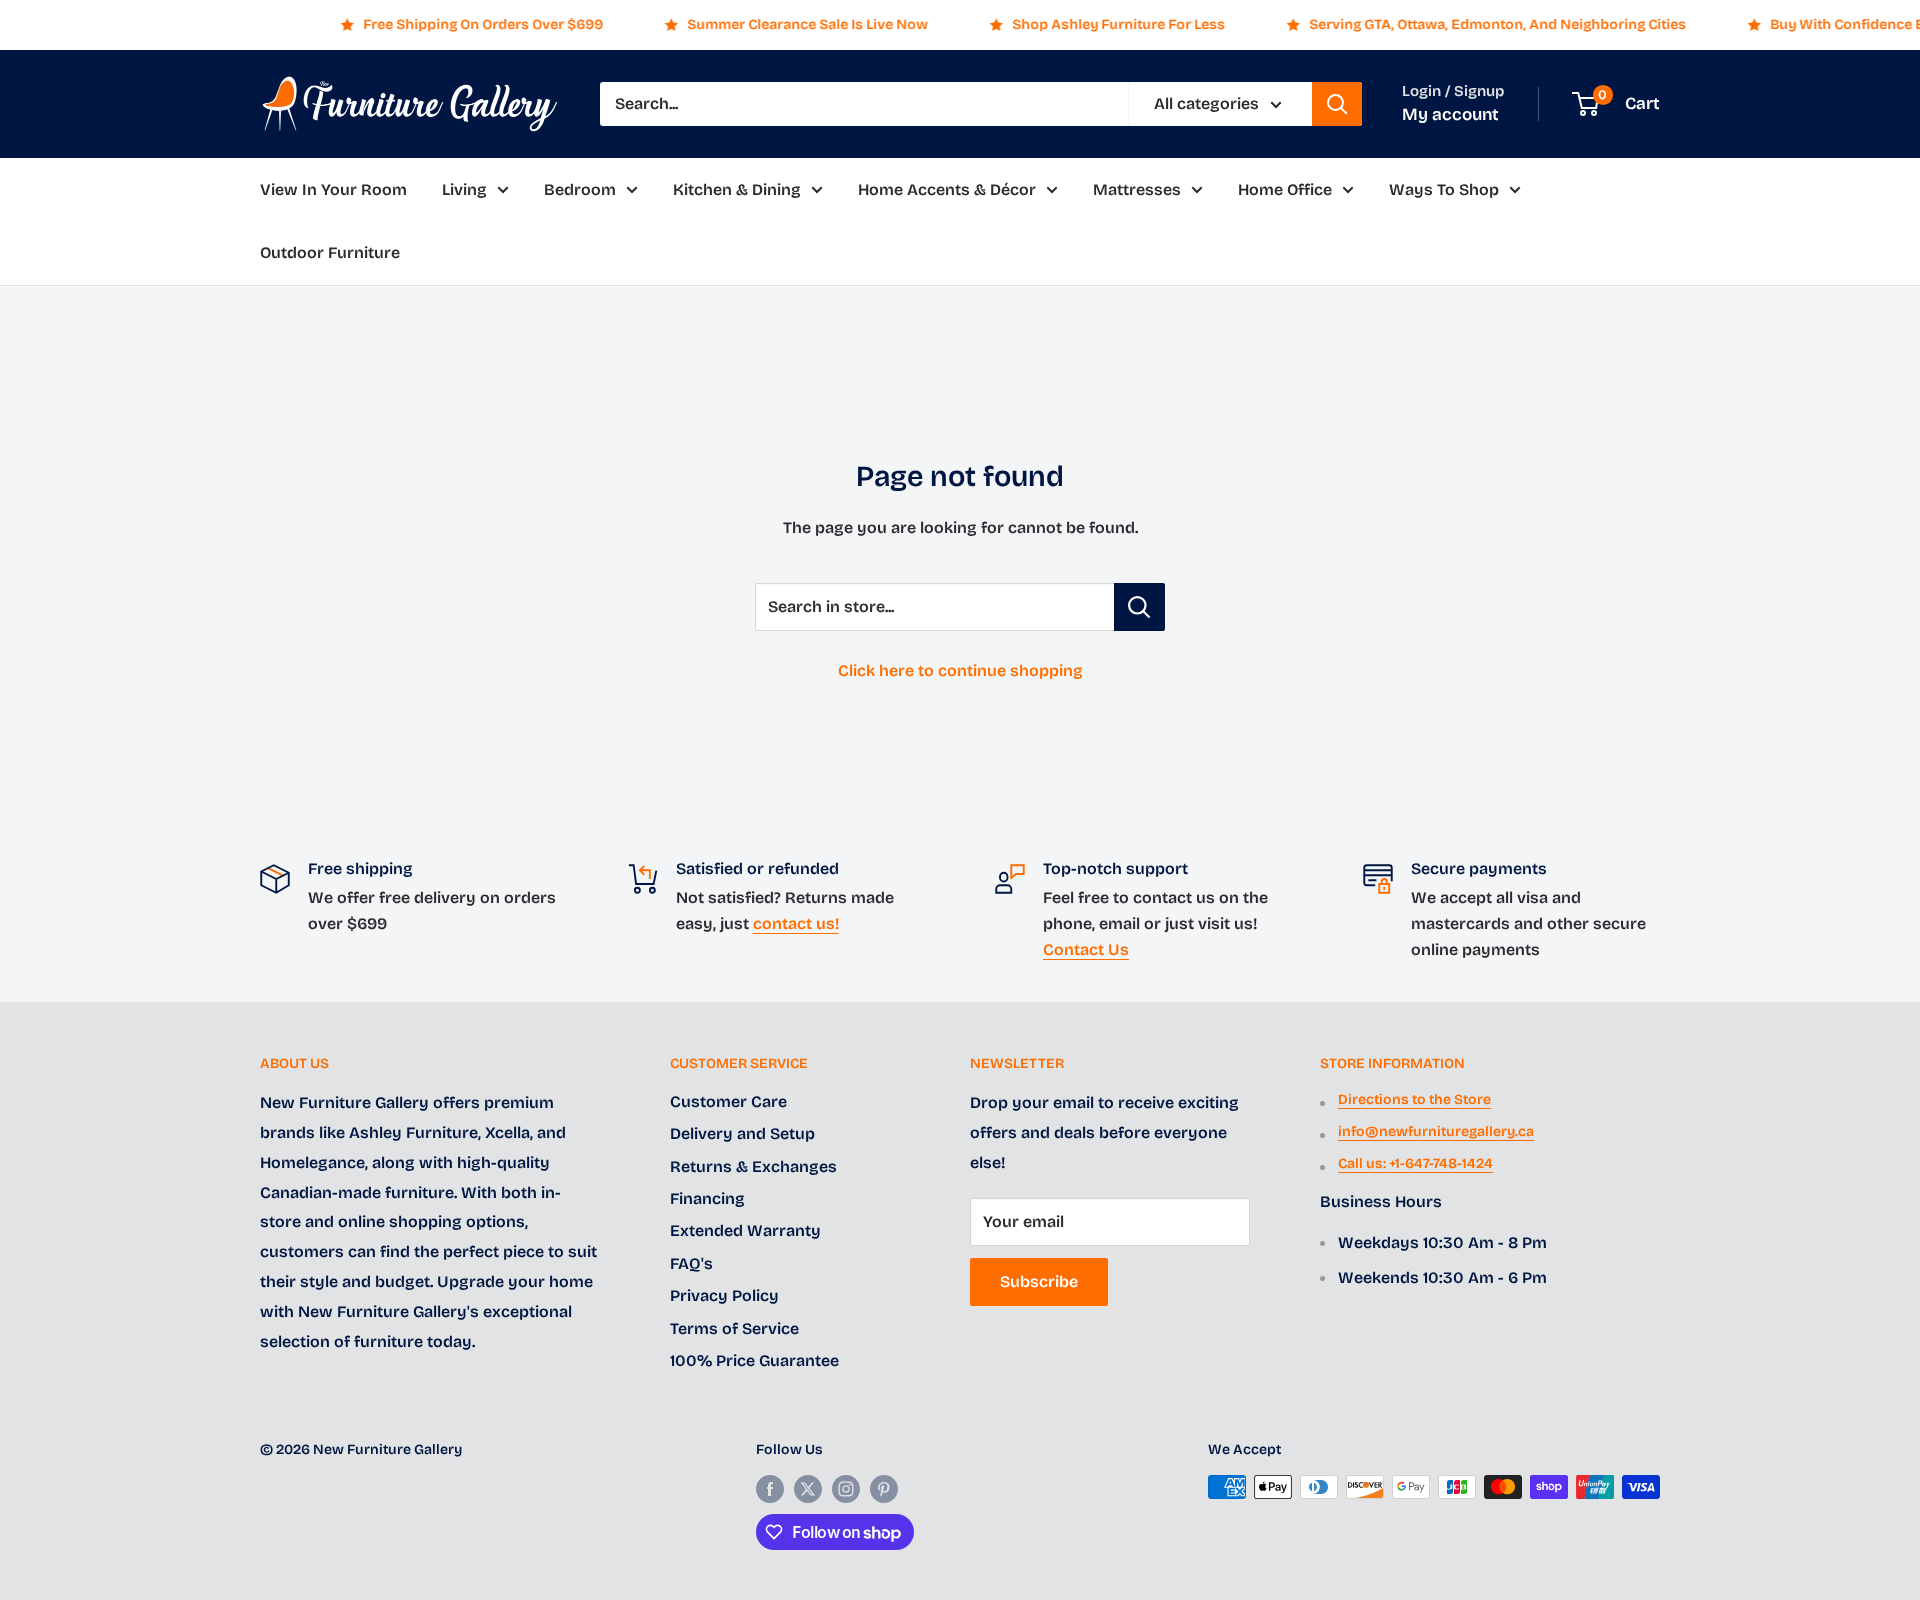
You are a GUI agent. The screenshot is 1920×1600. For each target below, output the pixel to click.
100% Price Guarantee (754, 1360)
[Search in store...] (1139, 607)
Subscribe (1039, 1281)
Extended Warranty (745, 1230)
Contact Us (1086, 949)
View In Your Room (333, 189)
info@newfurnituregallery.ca (1436, 1131)
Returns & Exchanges (753, 1166)
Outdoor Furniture (330, 253)
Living (464, 189)
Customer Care (728, 1101)
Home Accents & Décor (947, 189)
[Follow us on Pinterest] (884, 1489)
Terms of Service (734, 1328)
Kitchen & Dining (737, 189)
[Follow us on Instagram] (846, 1489)
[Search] (1337, 104)
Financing (707, 1198)
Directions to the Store (1414, 1099)
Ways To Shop (1444, 189)
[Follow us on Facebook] (770, 1489)
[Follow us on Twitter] (808, 1489)
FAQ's (691, 1263)
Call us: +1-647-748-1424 (1415, 1163)
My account (1450, 114)
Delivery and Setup (742, 1133)
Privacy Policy (724, 1295)
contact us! (796, 923)
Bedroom (580, 189)
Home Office (1285, 189)
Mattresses (1137, 189)
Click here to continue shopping (960, 670)
